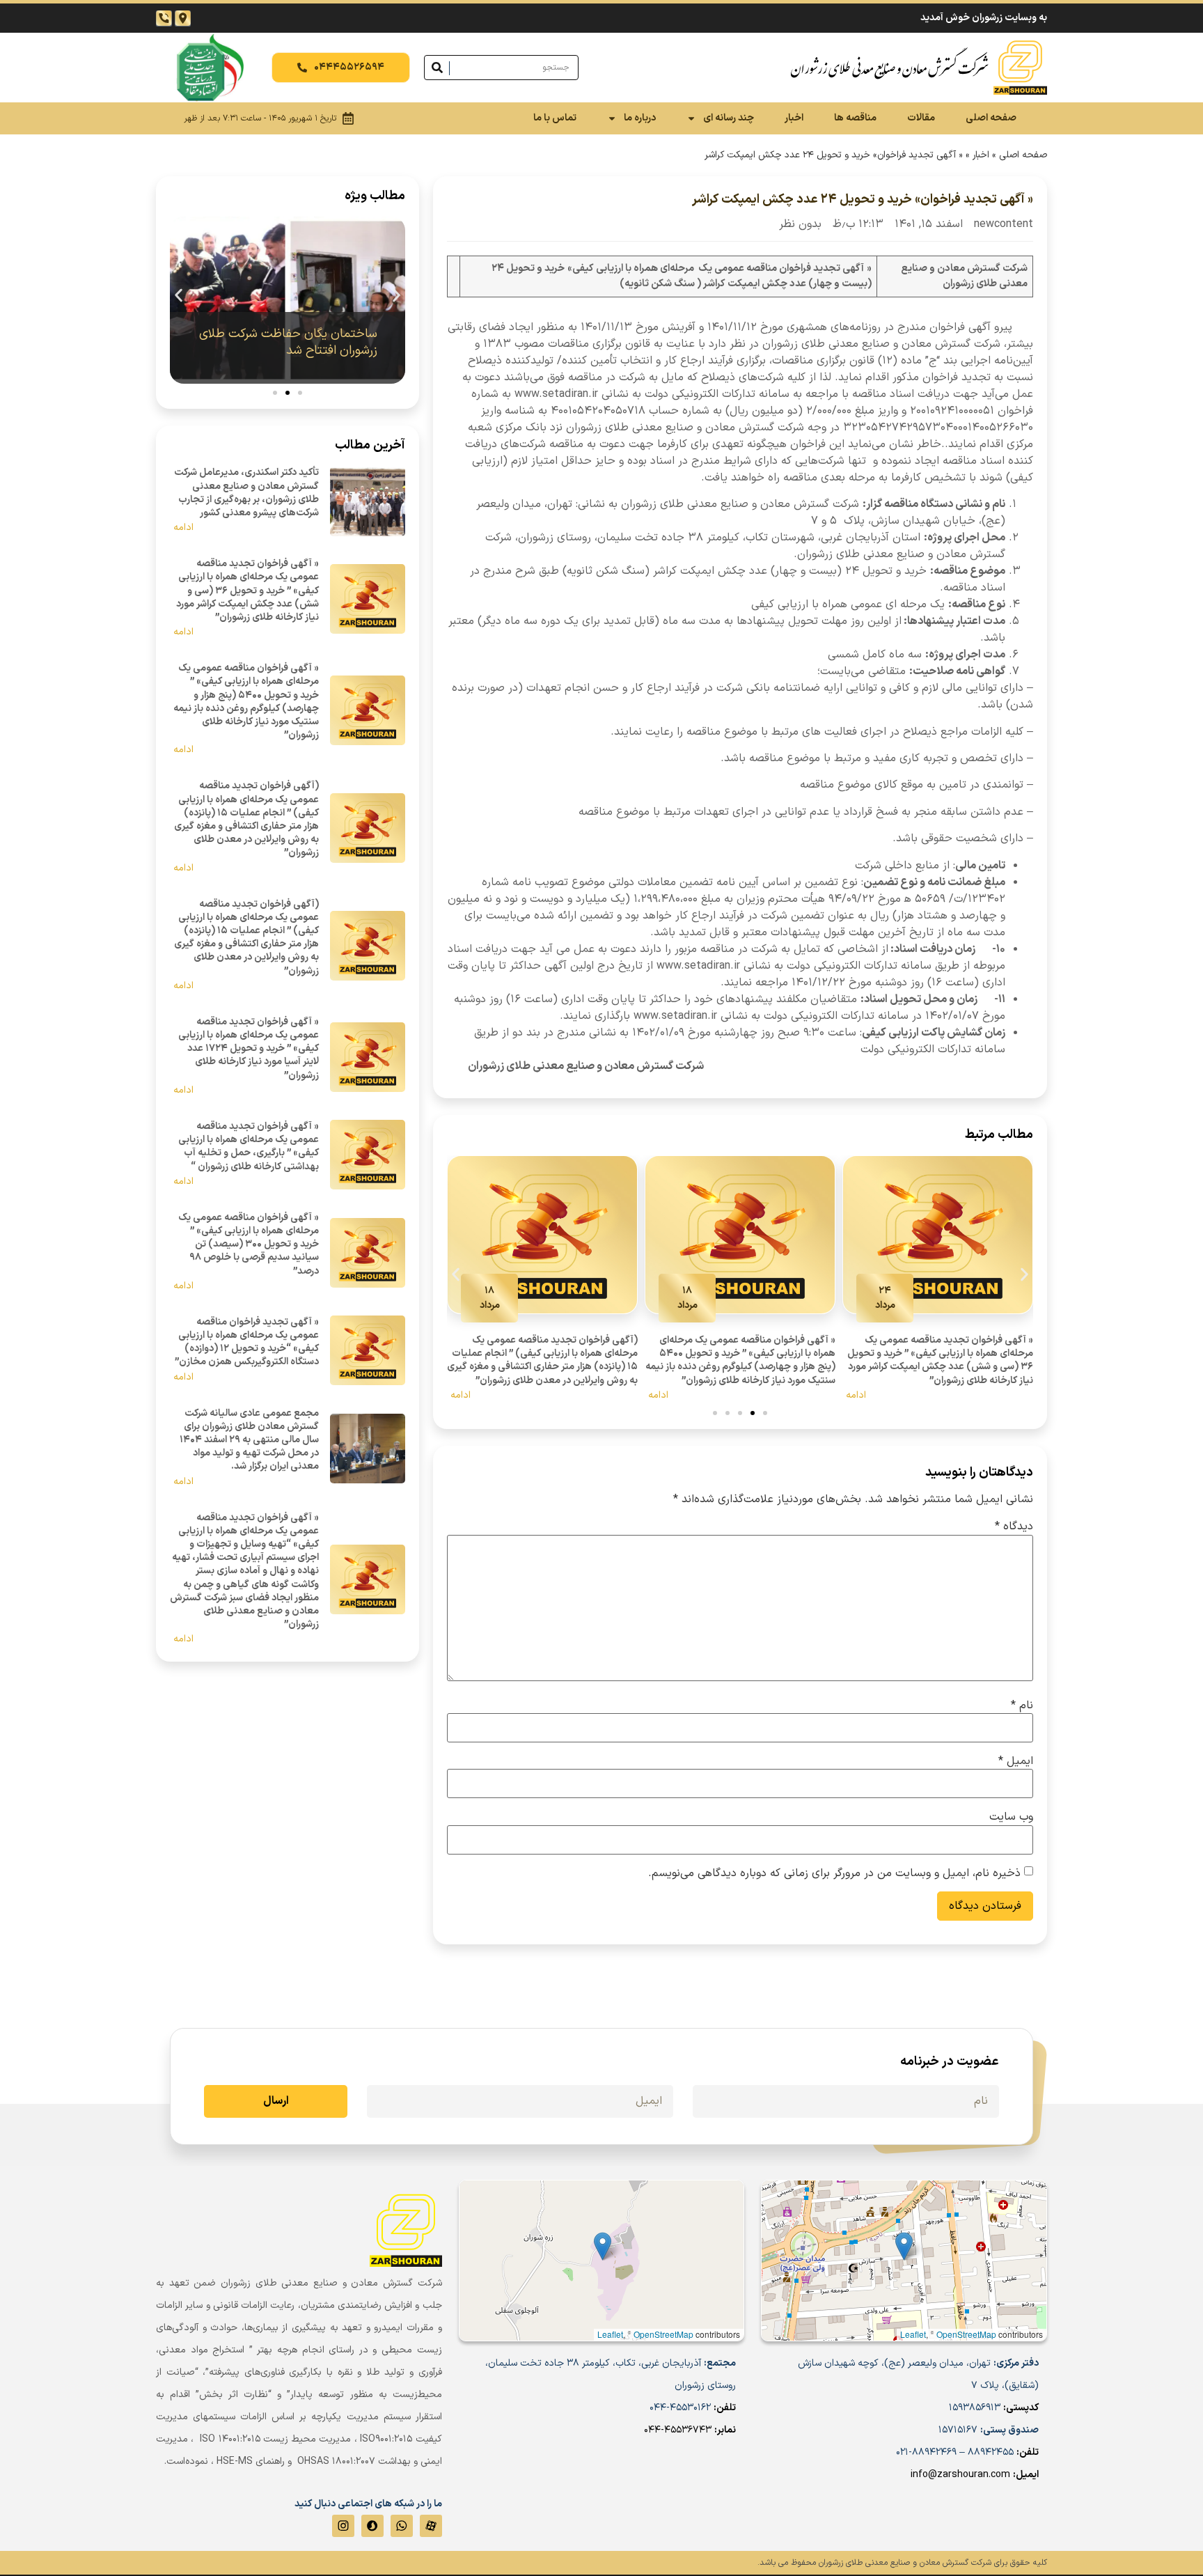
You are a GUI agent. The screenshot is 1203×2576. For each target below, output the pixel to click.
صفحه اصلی (991, 118)
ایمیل (1016, 1761)
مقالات (921, 118)
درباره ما (640, 118)
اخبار (794, 118)
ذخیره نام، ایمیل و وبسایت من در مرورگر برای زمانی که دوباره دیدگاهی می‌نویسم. (834, 1873)
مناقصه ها (855, 118)
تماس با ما (555, 118)
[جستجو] (437, 68)
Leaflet (913, 2334)
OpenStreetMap (966, 2334)
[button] (456, 1275)
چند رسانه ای (729, 118)
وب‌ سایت (1011, 1817)
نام (1022, 1705)
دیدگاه (1014, 1527)
